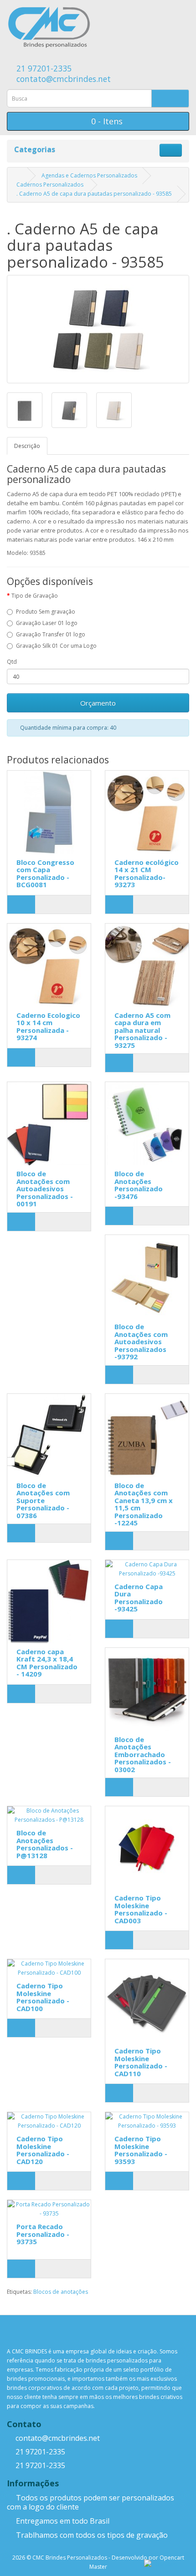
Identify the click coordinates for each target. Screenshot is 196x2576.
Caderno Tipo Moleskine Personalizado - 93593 (141, 2150)
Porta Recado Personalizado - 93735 (43, 2234)
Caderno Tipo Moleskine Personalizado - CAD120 (43, 2150)
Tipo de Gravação (35, 596)
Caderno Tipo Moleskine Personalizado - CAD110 (141, 2062)
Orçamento (98, 703)
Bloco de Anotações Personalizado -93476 (139, 1185)
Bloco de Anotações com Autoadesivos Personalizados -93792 (141, 1341)
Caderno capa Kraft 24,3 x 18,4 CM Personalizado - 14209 (47, 1663)
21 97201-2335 (43, 68)
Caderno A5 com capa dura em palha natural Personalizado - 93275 (142, 1030)
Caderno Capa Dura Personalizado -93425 (139, 1598)
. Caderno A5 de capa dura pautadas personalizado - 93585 (94, 194)
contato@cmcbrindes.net (62, 79)
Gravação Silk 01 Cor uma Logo (56, 646)
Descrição (27, 446)
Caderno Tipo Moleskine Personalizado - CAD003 (141, 1909)
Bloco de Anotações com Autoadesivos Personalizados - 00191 (45, 1189)
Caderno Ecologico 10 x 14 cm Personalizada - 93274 (48, 1026)
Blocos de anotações (61, 2292)
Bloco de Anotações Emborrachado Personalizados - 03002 (143, 1754)
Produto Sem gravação (46, 612)
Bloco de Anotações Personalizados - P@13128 (45, 1844)
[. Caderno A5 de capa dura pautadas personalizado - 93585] (98, 329)
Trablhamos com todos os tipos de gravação (91, 2535)
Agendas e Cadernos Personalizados (89, 175)
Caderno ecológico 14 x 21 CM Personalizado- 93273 (147, 874)
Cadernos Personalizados (50, 185)
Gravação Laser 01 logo (47, 623)
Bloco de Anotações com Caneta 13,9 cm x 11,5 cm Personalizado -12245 (144, 1504)
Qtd (12, 662)
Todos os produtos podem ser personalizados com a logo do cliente (90, 2502)
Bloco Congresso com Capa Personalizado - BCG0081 (45, 874)
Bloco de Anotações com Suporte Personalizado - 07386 (43, 1500)
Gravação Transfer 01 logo (51, 634)
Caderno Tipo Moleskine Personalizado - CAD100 (43, 1997)
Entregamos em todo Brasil (62, 2521)
